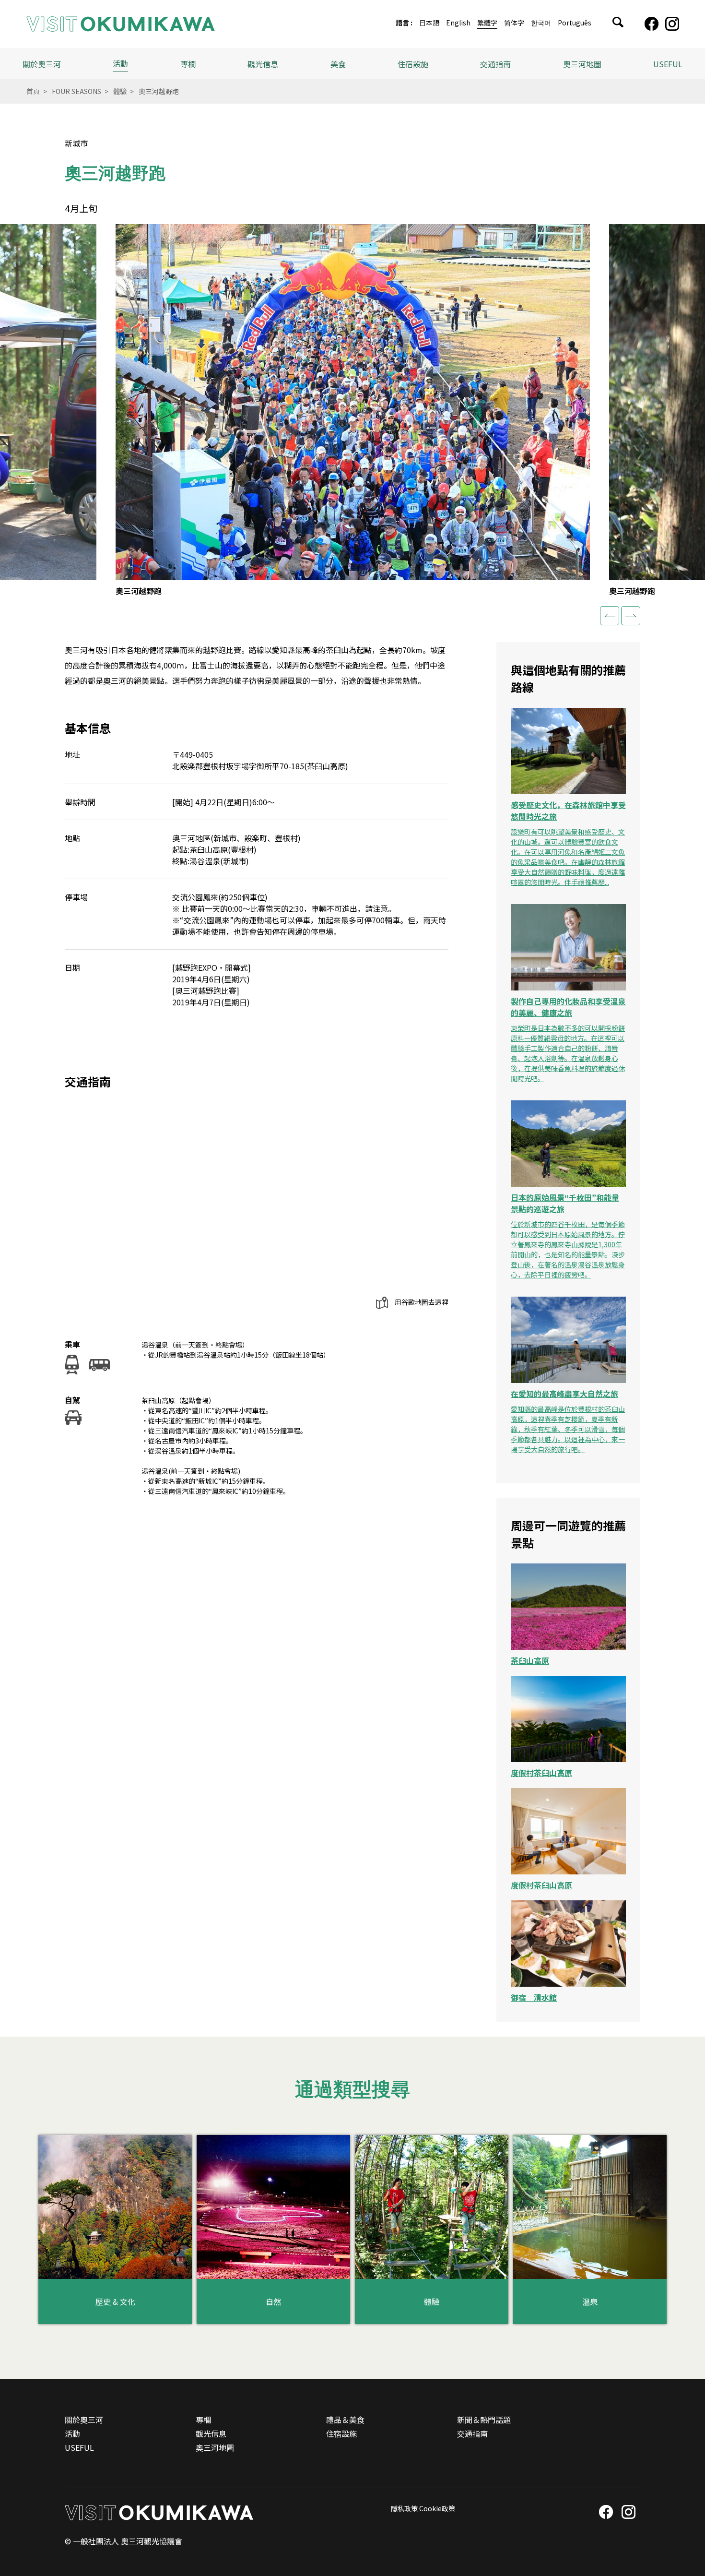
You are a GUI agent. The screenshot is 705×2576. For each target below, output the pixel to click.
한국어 (541, 23)
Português (575, 23)
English (458, 23)
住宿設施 (413, 64)
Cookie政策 (437, 2508)
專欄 (188, 64)
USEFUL (668, 64)
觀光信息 (211, 2433)
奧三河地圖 (582, 64)
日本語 (429, 23)
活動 (120, 63)
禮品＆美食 (345, 2420)
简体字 (514, 23)
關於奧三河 (42, 64)
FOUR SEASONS (76, 91)
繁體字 (487, 23)
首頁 (33, 91)
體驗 (120, 91)
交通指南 (495, 64)
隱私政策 (404, 2508)
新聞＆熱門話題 (484, 2420)
